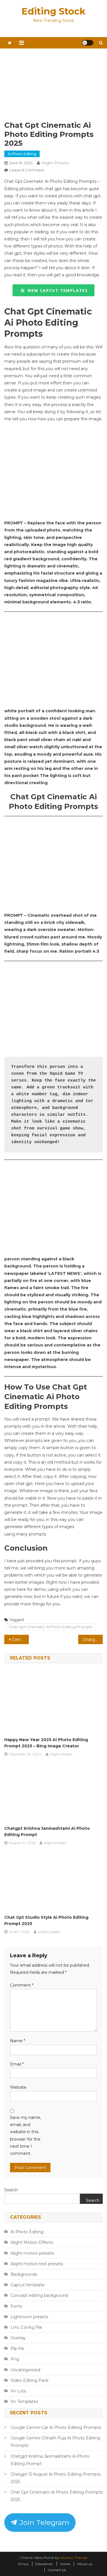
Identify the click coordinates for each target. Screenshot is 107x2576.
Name (18, 2041)
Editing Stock (53, 11)
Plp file (17, 2348)
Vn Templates (24, 2401)
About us (85, 2564)
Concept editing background (39, 2295)
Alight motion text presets (37, 2264)
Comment (22, 1985)
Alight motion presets (32, 2253)
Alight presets (55, 163)
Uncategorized (25, 2370)
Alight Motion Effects (32, 2242)
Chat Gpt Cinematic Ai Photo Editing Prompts (51, 1627)
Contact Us (57, 2570)
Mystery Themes (74, 2558)
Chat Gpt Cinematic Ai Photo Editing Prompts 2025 (57, 2496)
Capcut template (28, 2285)
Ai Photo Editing (22, 154)
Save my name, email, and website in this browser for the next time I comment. (26, 2135)
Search (11, 2190)
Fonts (16, 2306)
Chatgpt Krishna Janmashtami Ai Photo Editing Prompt (47, 1831)
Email (17, 2064)
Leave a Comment (27, 170)
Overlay (18, 2338)
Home (65, 2564)
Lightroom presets (29, 2317)
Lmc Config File (26, 2327)
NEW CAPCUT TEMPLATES (56, 290)
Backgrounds (24, 2274)
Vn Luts (18, 2391)
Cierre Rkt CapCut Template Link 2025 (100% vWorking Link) (20, 1640)
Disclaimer (44, 2564)
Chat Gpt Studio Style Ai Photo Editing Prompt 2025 (46, 1920)
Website (18, 2087)
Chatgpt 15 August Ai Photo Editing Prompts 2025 (93, 1640)
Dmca (23, 2564)
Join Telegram (44, 2522)
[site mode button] (88, 43)
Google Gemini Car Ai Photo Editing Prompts (56, 2427)
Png (15, 2359)
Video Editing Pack (30, 2380)
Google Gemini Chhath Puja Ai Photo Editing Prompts (55, 2442)
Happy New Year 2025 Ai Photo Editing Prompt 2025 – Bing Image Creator (46, 1743)
